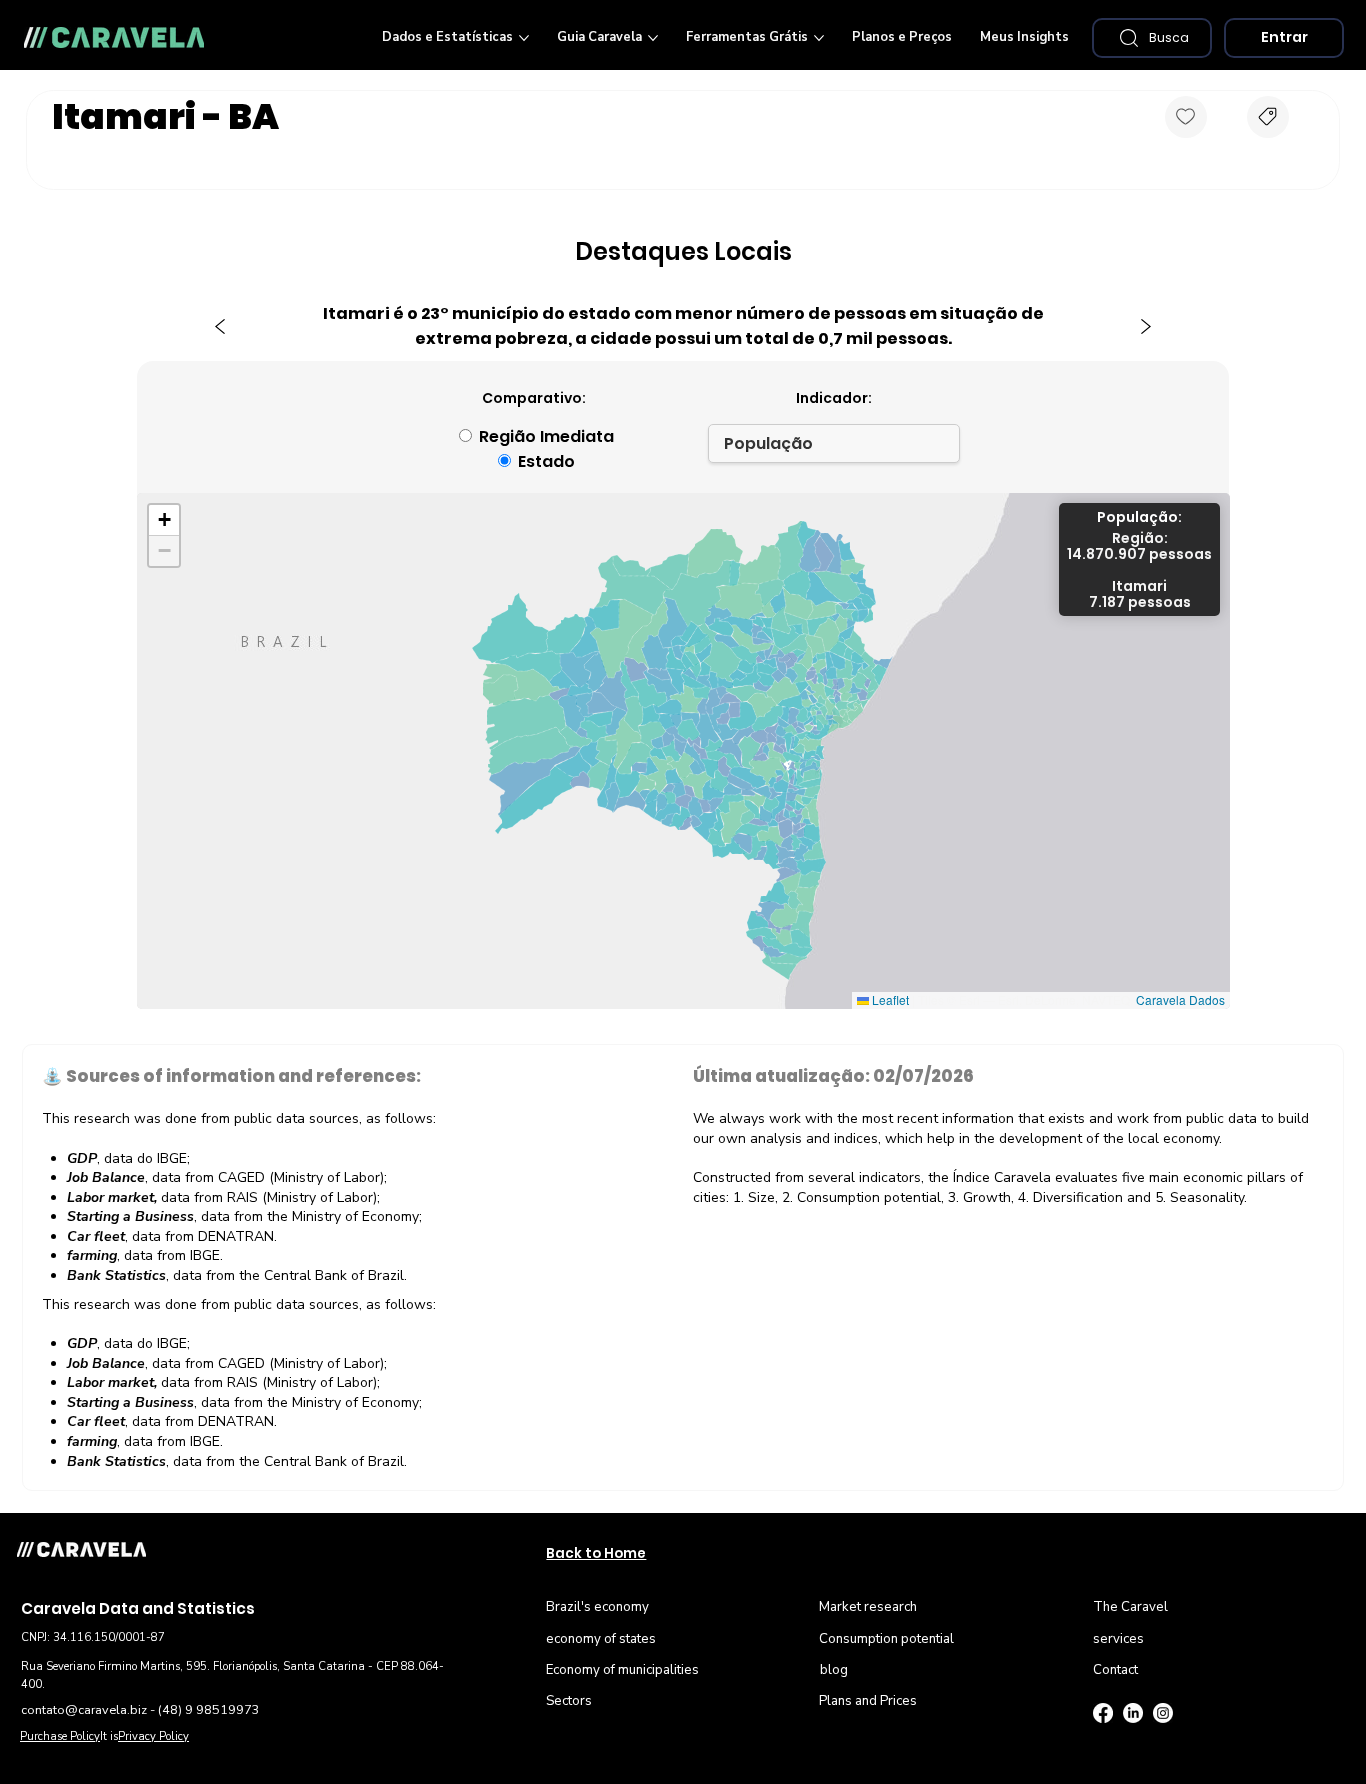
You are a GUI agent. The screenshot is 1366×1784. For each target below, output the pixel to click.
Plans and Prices (868, 1701)
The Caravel (1130, 1607)
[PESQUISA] (1268, 117)
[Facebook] (1103, 1713)
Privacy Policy (153, 1736)
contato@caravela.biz (84, 1709)
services (1118, 1639)
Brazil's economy (597, 1607)
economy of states (601, 1639)
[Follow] (1186, 117)
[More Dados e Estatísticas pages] (524, 38)
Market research (868, 1607)
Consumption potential (886, 1639)
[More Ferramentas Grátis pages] (819, 38)
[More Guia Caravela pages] (653, 38)
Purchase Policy (60, 1736)
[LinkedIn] (1133, 1713)
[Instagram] (1163, 1713)
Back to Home (596, 1553)
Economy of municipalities (622, 1670)
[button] (1152, 38)
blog (834, 1670)
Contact (1115, 1670)
